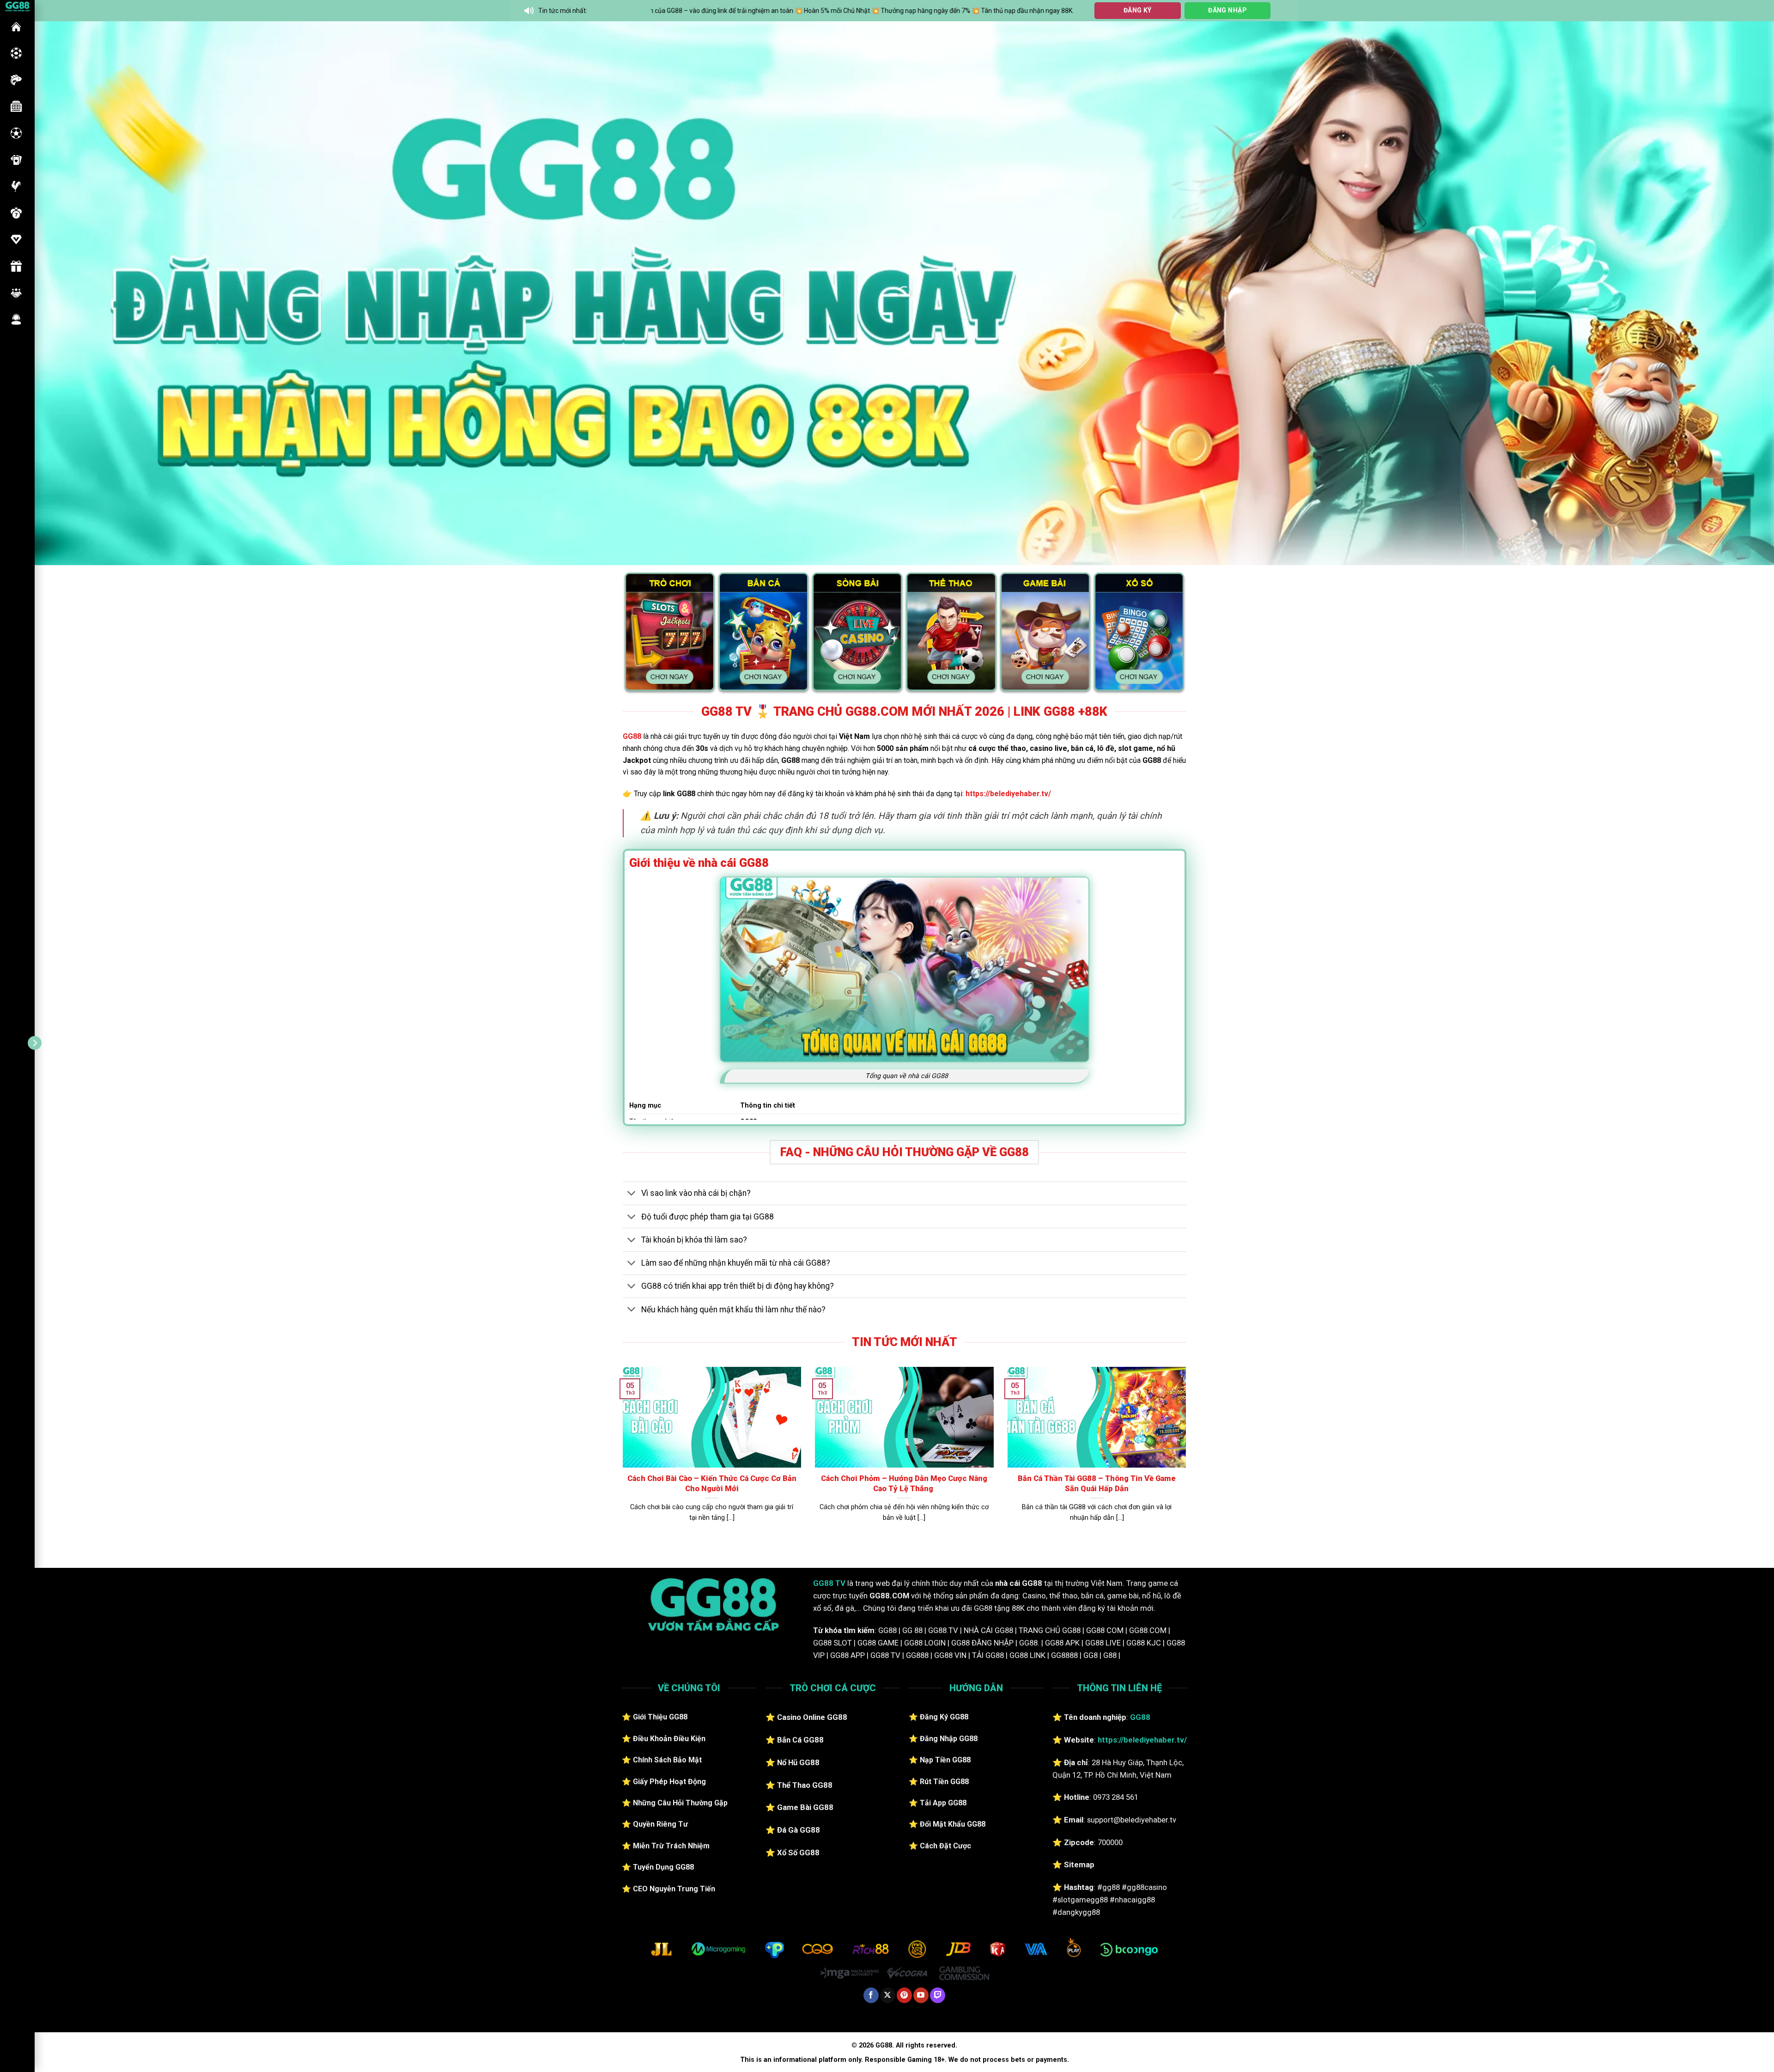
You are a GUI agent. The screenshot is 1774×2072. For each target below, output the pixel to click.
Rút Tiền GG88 (944, 1782)
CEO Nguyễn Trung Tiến (674, 1889)
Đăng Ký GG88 (944, 1717)
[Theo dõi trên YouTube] (921, 1995)
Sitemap (1079, 1865)
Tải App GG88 (943, 1803)
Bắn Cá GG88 (800, 1740)
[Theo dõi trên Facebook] (871, 1995)
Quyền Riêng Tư (660, 1824)
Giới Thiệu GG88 (660, 1717)
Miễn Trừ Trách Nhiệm (671, 1846)
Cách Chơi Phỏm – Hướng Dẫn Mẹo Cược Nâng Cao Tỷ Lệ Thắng (904, 1484)
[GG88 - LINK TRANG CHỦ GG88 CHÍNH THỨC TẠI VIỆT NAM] (17, 6)
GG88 (16, 27)
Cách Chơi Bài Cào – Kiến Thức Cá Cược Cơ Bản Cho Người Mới (712, 1484)
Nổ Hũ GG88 (798, 1762)
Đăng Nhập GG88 (949, 1739)
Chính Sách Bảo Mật (667, 1760)
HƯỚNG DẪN (16, 239)
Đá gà (16, 186)
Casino (16, 53)
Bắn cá (16, 80)
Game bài (16, 160)
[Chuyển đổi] (632, 1194)
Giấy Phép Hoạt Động (669, 1782)
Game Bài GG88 (805, 1807)
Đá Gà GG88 (799, 1830)
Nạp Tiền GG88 (945, 1760)
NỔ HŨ (16, 106)
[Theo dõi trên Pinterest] (904, 1995)
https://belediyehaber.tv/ (1008, 794)
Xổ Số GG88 (798, 1853)
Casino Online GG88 (812, 1717)
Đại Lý (16, 293)
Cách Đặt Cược (945, 1846)
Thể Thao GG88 (805, 1785)
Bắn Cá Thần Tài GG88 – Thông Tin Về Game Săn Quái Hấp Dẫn (1097, 1484)
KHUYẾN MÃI (16, 266)
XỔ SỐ (16, 213)
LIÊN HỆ (16, 319)
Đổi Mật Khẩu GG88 (953, 1824)
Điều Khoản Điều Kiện (669, 1739)
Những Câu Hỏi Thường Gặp (680, 1803)
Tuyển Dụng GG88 (663, 1867)
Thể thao (16, 133)
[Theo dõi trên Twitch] (938, 1995)
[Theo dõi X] (888, 1995)
